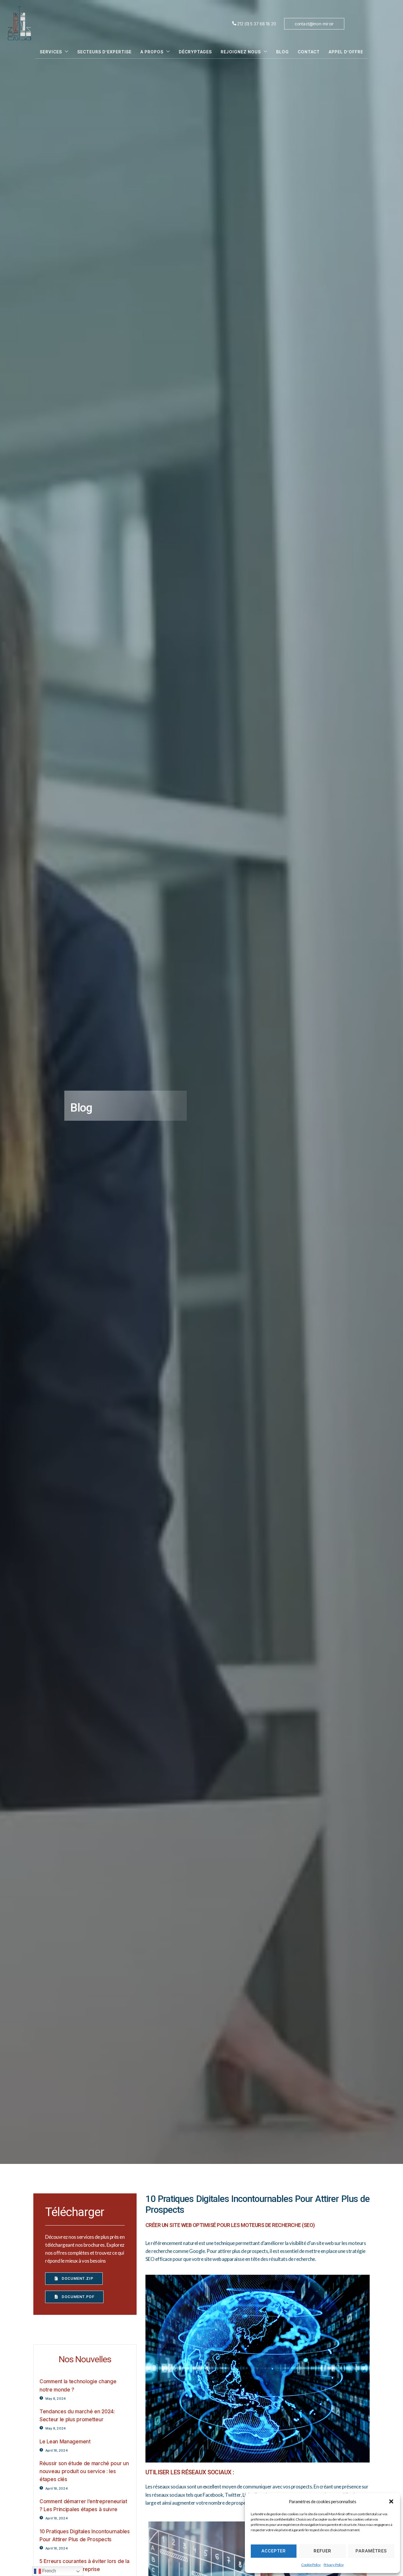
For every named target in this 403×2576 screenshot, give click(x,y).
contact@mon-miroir (314, 24)
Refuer (322, 2551)
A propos (152, 52)
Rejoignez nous (241, 52)
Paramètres (371, 2551)
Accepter (274, 2551)
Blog (282, 52)
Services (51, 52)
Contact (309, 52)
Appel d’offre (346, 52)
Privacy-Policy (334, 2565)
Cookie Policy (311, 2565)
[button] (391, 2501)
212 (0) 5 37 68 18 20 (257, 24)
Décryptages (195, 52)
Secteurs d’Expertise (104, 52)
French (49, 2571)
